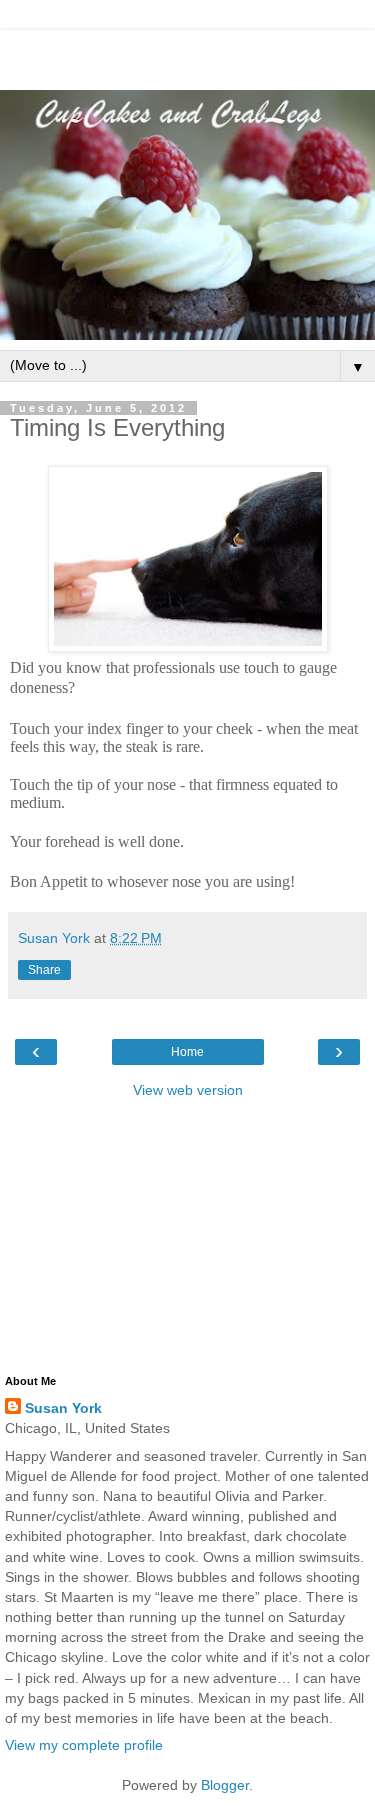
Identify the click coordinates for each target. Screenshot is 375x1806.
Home (187, 1052)
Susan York (63, 1408)
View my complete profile (84, 1745)
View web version (188, 1090)
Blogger (225, 1785)
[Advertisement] (188, 55)
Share (44, 970)
